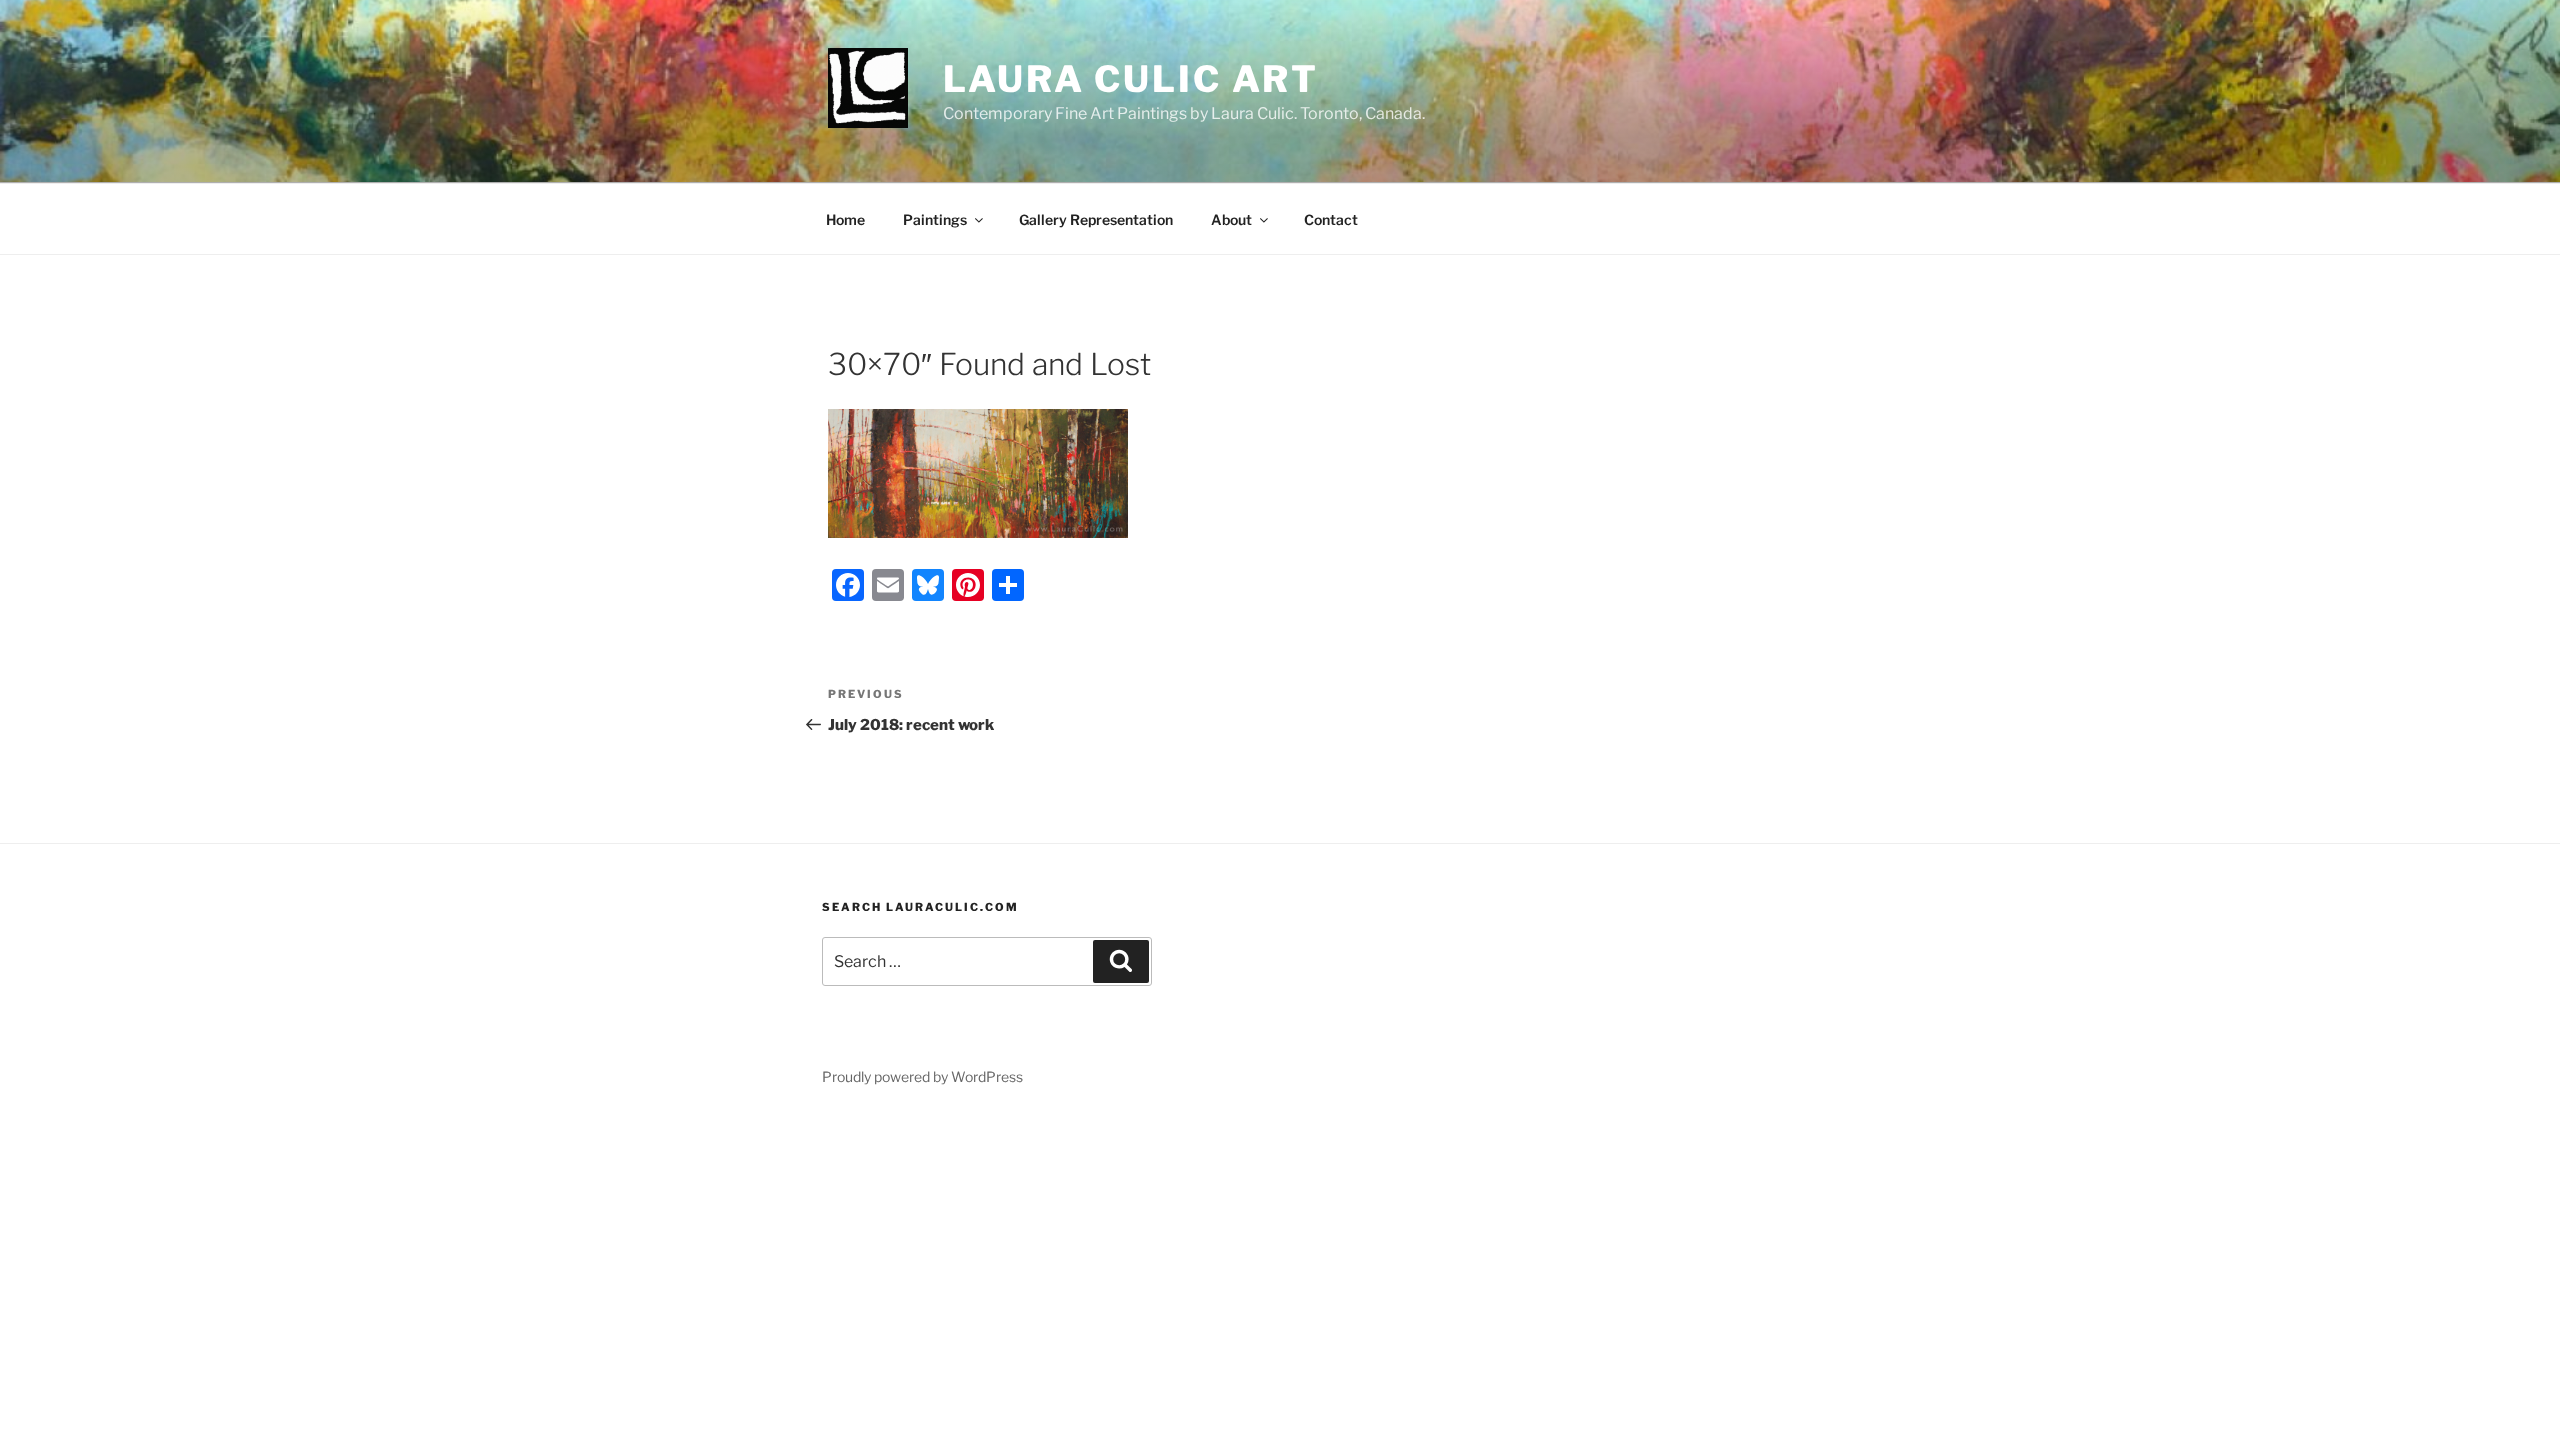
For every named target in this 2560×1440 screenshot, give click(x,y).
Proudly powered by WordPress (922, 1076)
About (1231, 219)
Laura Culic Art (1131, 79)
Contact (1331, 219)
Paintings (935, 219)
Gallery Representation (1096, 219)
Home (845, 219)
